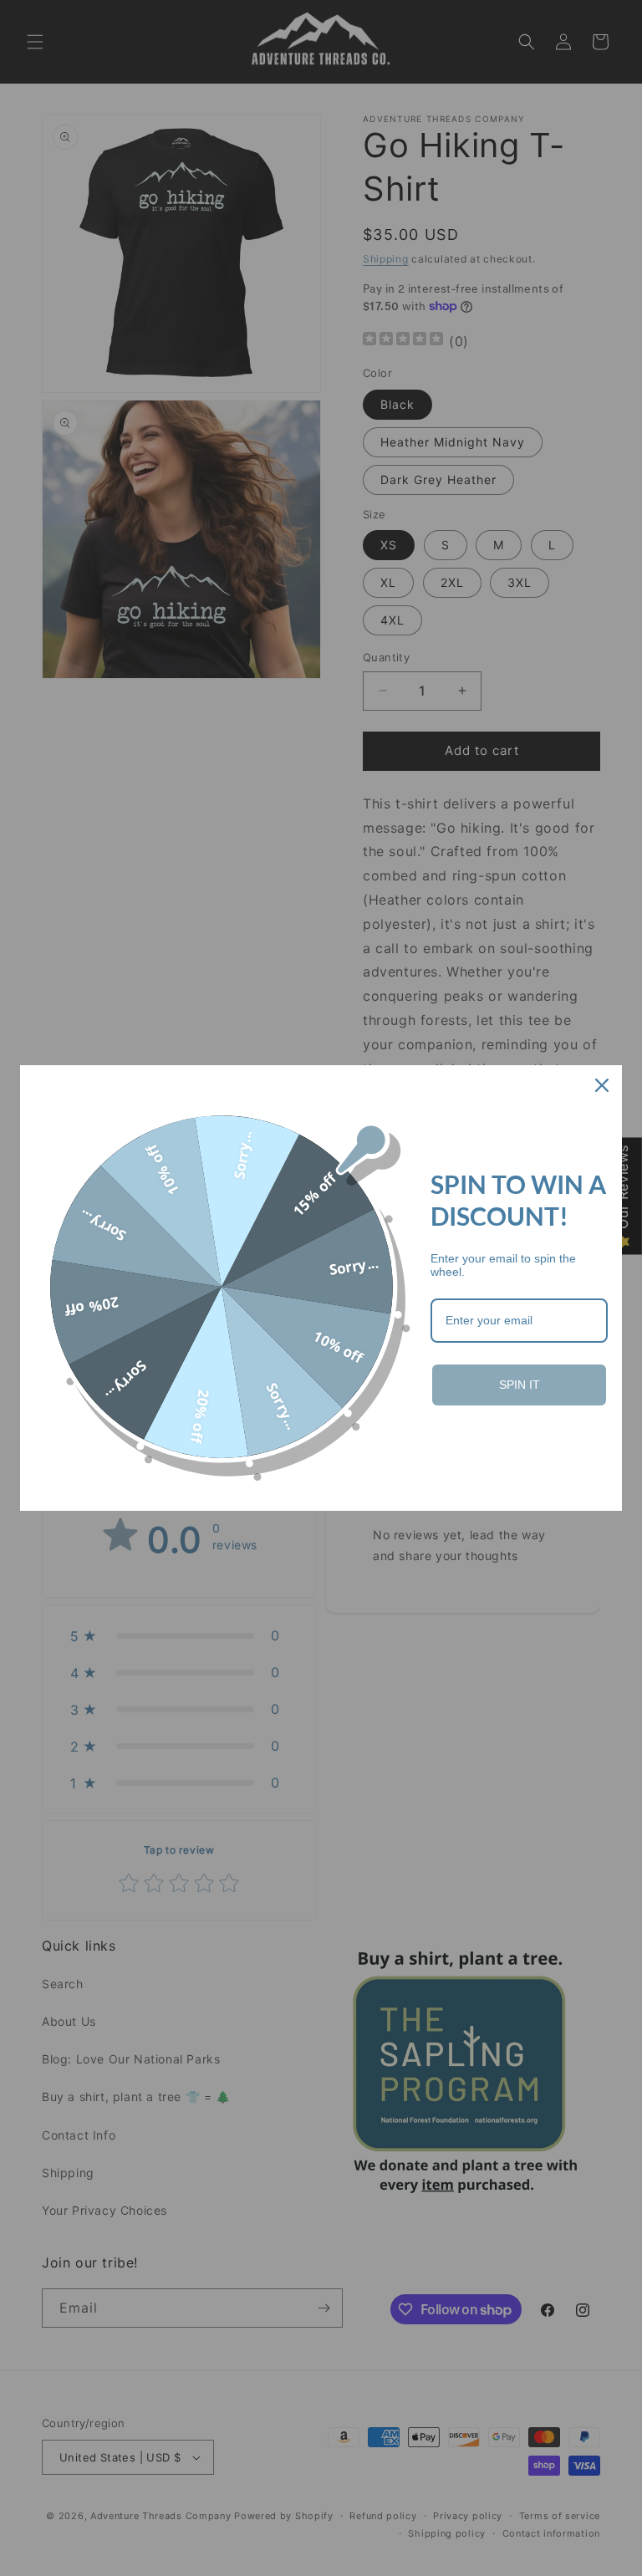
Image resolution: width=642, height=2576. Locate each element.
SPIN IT (520, 1385)
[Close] (602, 1085)
